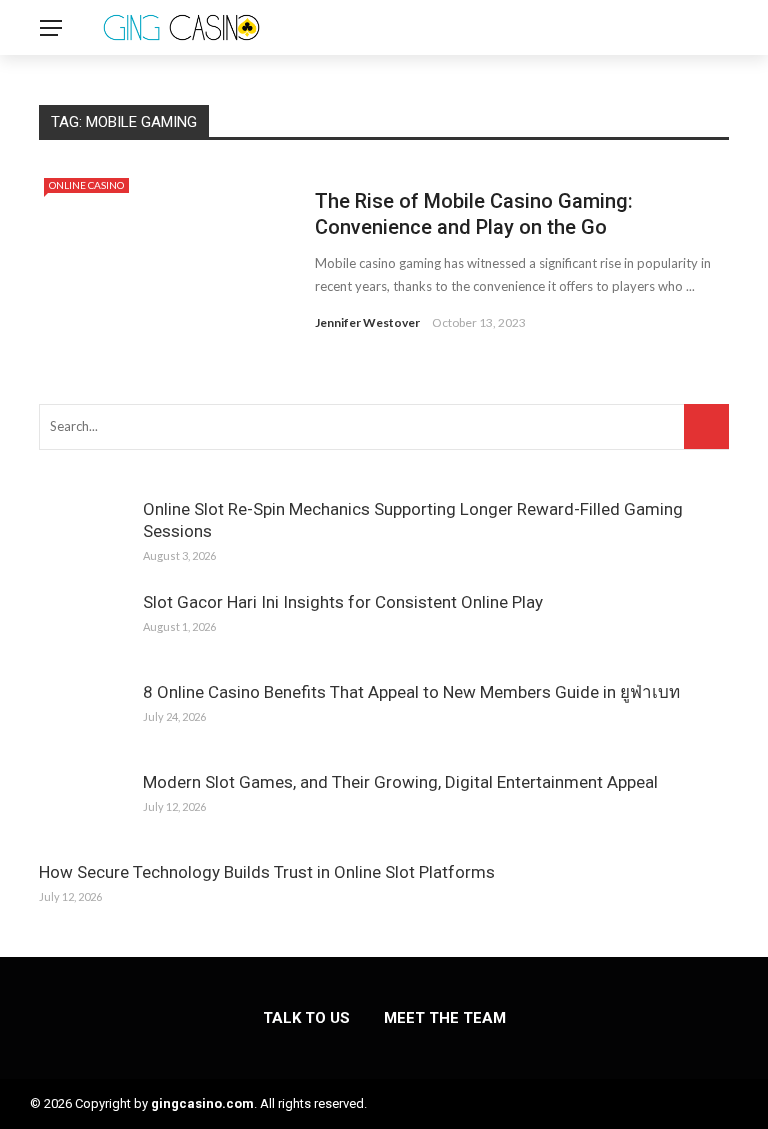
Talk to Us (306, 1018)
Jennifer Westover (367, 322)
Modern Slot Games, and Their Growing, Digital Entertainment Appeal (400, 782)
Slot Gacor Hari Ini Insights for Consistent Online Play (343, 602)
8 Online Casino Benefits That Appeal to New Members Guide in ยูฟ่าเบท (411, 692)
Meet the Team (445, 1018)
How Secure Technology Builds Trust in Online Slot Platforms (267, 872)
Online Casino (86, 185)
